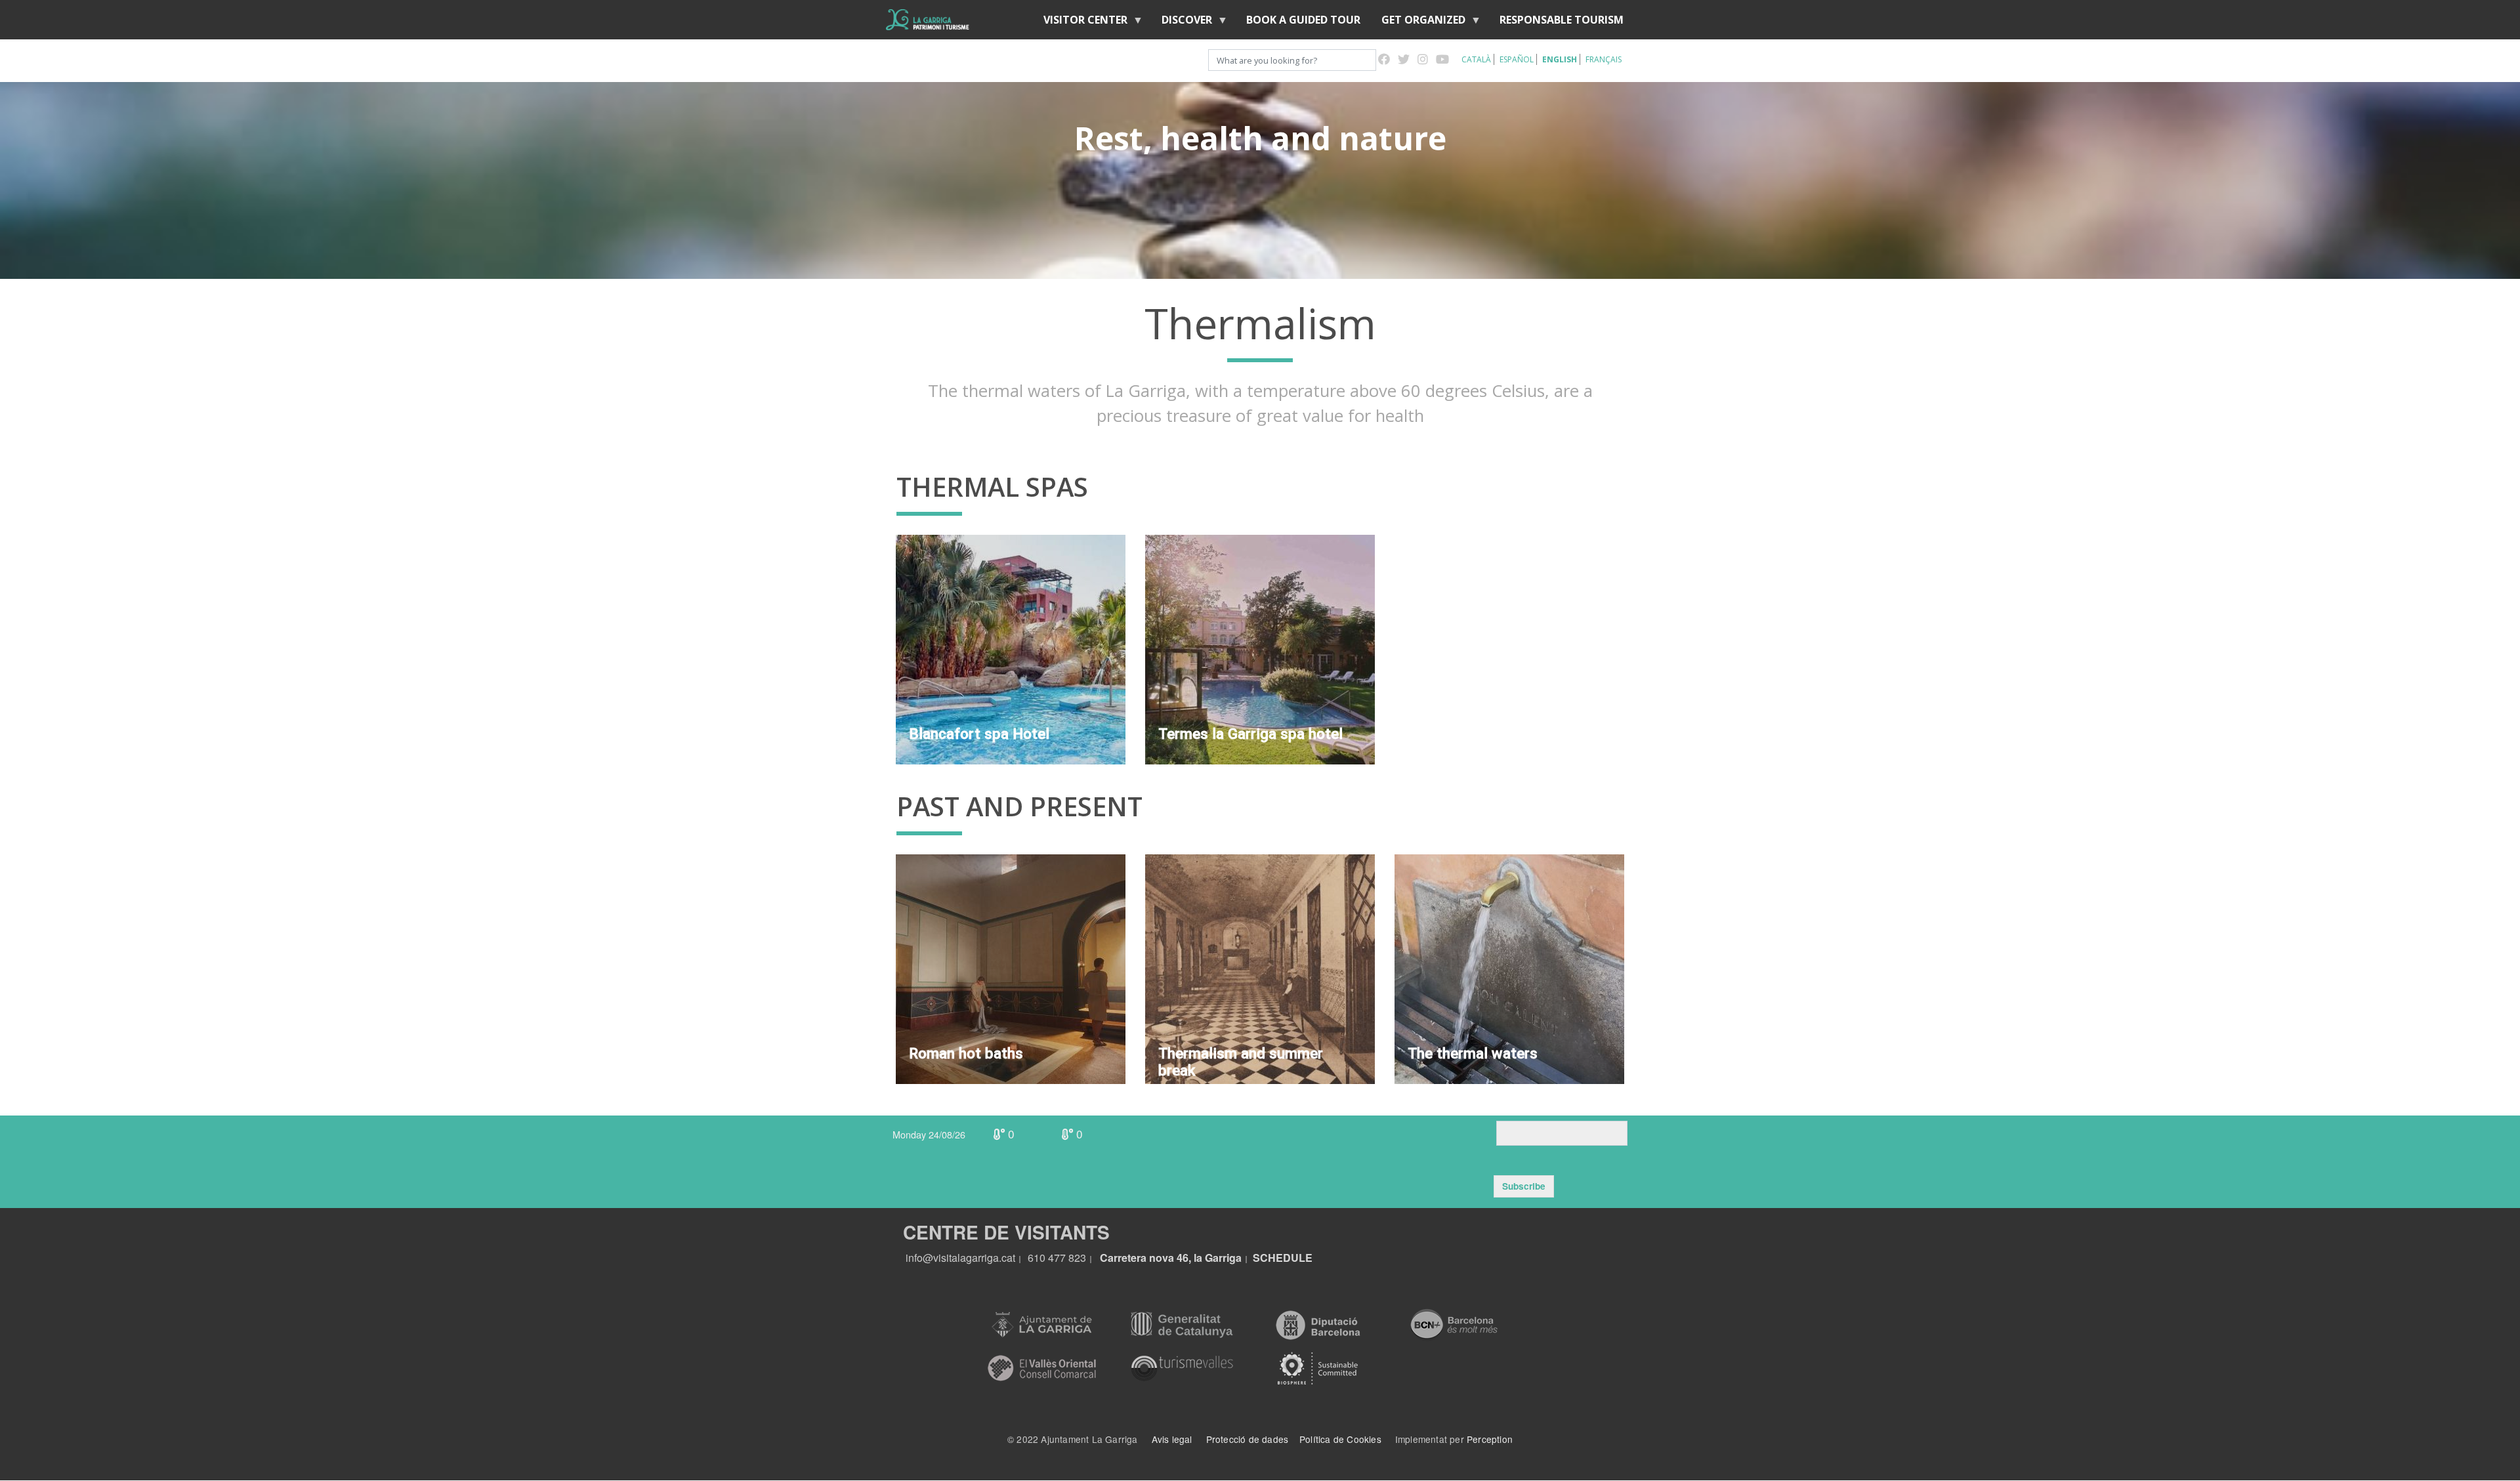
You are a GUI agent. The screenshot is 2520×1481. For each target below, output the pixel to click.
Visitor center (1080, 23)
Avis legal (1172, 1439)
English (1560, 59)
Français (1604, 59)
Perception (1490, 1439)
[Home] (928, 20)
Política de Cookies (1340, 1439)
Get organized (1418, 23)
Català (1476, 59)
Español (1517, 59)
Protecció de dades (1248, 1439)
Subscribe (1524, 1186)
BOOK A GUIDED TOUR (1303, 20)
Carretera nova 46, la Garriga (1171, 1258)
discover (1182, 23)
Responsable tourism (1562, 20)
